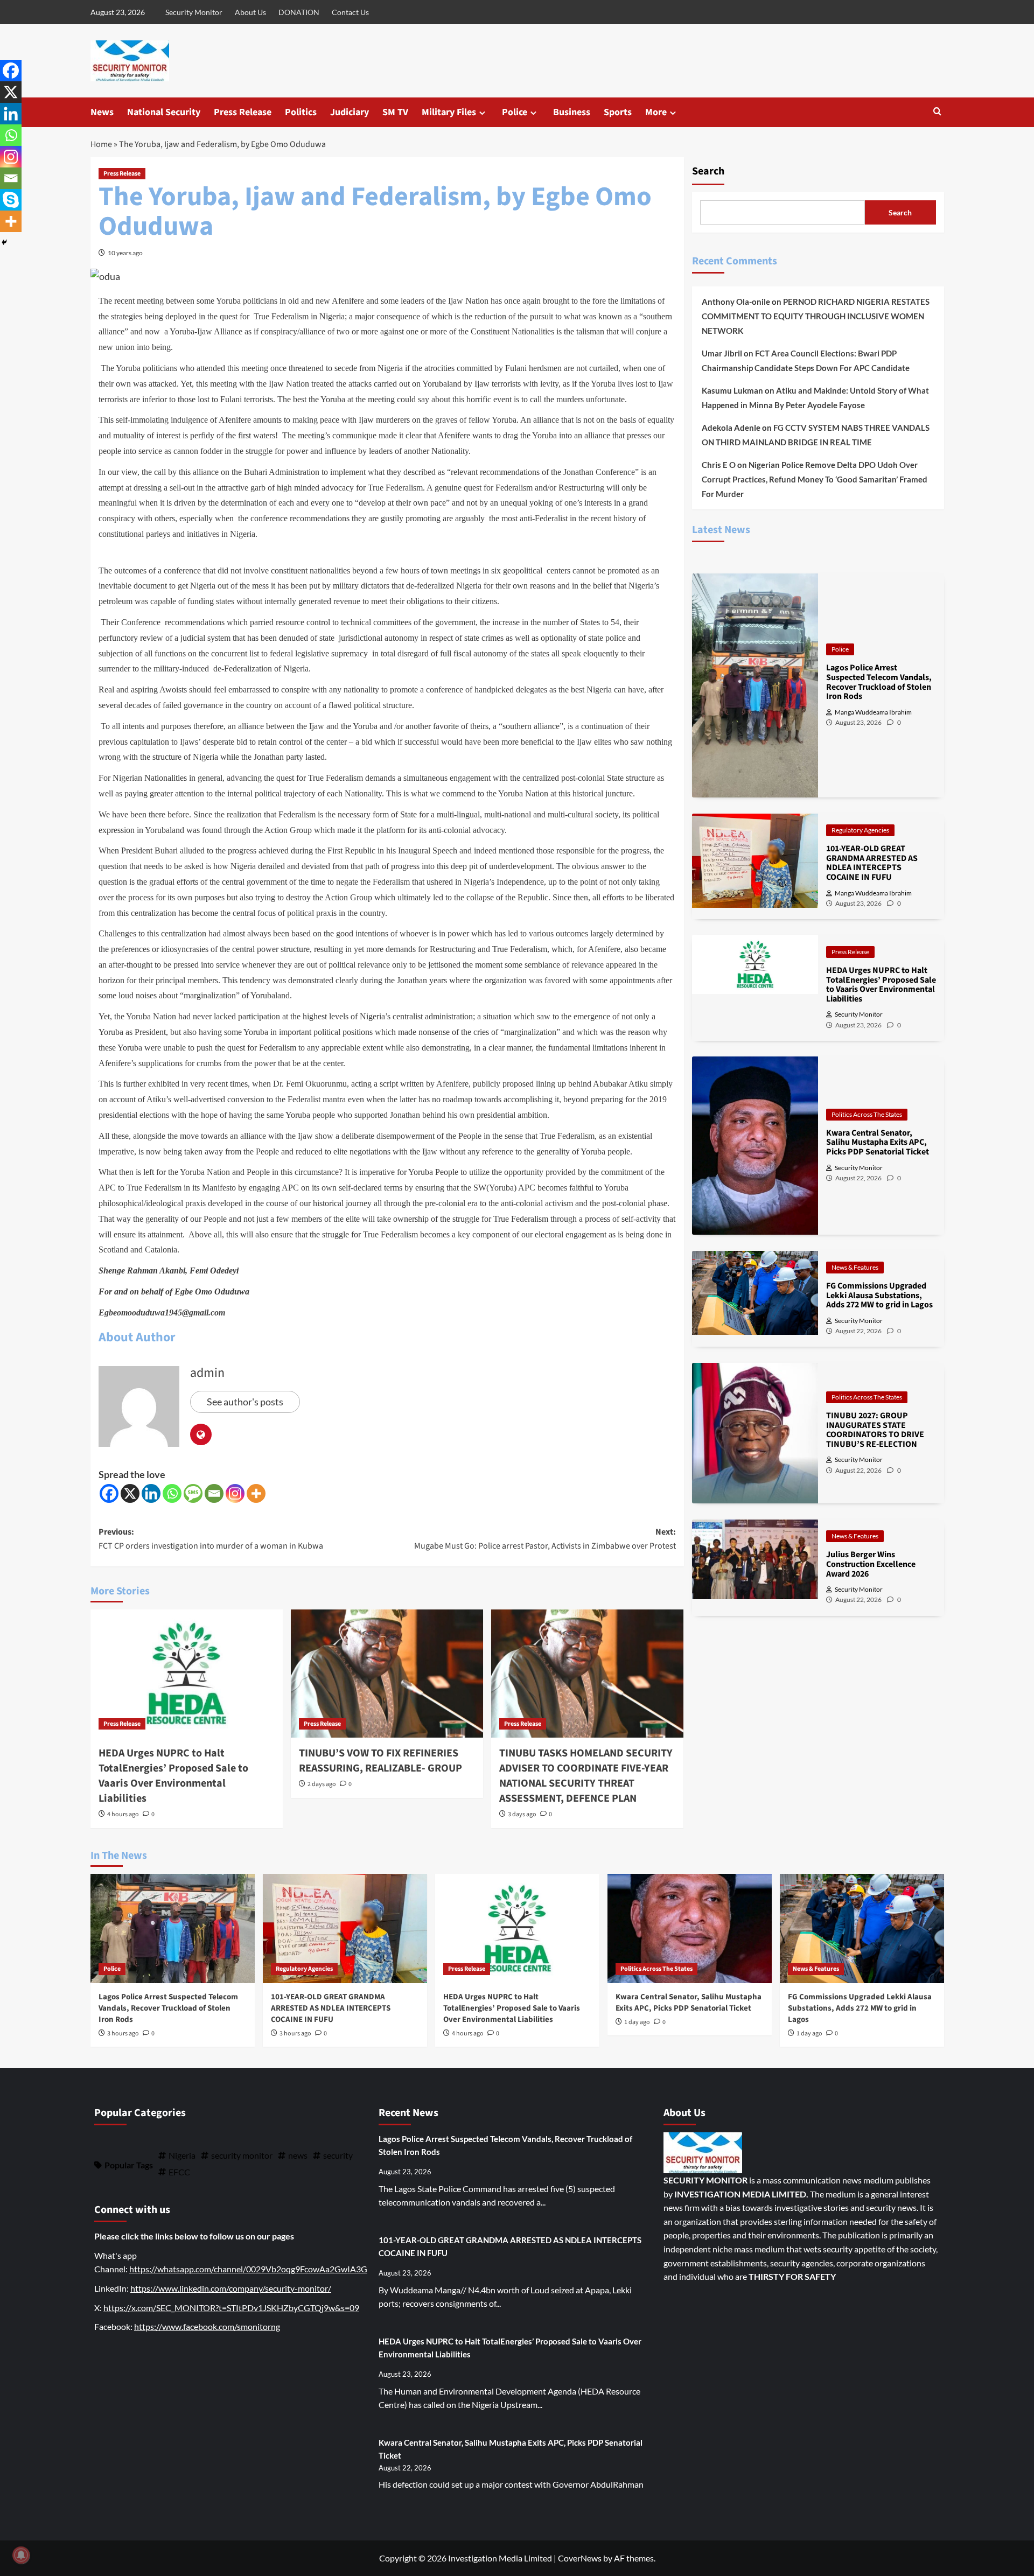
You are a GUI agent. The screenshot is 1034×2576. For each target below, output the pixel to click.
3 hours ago (123, 2033)
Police (515, 112)
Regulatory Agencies (860, 830)
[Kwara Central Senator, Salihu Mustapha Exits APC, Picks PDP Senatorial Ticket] (690, 1928)
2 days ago (322, 1784)
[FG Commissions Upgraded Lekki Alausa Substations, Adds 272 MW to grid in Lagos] (862, 1928)
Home (101, 144)
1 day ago (637, 2022)
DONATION (299, 12)
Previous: (211, 1539)
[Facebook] (109, 1493)
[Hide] (4, 242)
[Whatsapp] (172, 1493)
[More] (256, 1493)
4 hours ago (123, 1814)
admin (207, 1373)
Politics (301, 112)
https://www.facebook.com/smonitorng (207, 2326)
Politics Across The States (867, 1114)
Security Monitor (194, 12)
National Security (164, 112)
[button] (937, 112)
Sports (618, 112)
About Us (250, 12)
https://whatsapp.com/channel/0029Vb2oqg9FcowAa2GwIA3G (248, 2269)
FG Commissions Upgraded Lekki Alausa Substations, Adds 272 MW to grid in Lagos (860, 2008)
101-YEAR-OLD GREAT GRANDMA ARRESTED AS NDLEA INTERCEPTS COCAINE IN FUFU (331, 2008)
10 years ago (125, 253)
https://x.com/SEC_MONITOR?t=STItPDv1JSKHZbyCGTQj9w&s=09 (231, 2308)
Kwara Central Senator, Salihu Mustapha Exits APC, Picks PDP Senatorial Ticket (689, 2003)
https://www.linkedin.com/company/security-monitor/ (231, 2288)
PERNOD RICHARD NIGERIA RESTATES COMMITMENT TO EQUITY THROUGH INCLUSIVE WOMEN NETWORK (816, 316)
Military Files (449, 112)
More (656, 112)
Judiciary (350, 112)
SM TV (395, 112)
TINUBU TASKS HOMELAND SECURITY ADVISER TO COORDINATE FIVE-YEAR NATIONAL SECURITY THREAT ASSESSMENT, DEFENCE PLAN (586, 1776)
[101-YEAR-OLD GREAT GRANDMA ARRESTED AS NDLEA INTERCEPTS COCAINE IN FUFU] (345, 1928)
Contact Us (350, 12)
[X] (130, 1493)
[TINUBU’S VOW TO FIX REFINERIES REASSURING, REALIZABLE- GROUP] (387, 1674)
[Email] (214, 1493)
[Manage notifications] (21, 2555)
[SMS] (193, 1493)
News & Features (855, 1267)
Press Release (243, 112)
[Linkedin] (151, 1493)
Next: (545, 1539)
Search (708, 171)
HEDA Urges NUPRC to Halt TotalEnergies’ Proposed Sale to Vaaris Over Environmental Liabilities (173, 1776)
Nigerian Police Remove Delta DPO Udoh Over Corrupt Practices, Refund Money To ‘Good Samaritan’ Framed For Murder (815, 479)
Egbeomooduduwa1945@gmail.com (162, 1312)
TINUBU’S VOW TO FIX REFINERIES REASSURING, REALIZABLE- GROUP (380, 1761)
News (102, 112)
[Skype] (11, 200)
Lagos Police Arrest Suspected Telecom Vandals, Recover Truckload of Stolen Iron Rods (168, 2008)
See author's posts (245, 1402)
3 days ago (522, 1814)
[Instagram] (235, 1493)
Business (572, 112)
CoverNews (580, 2558)
